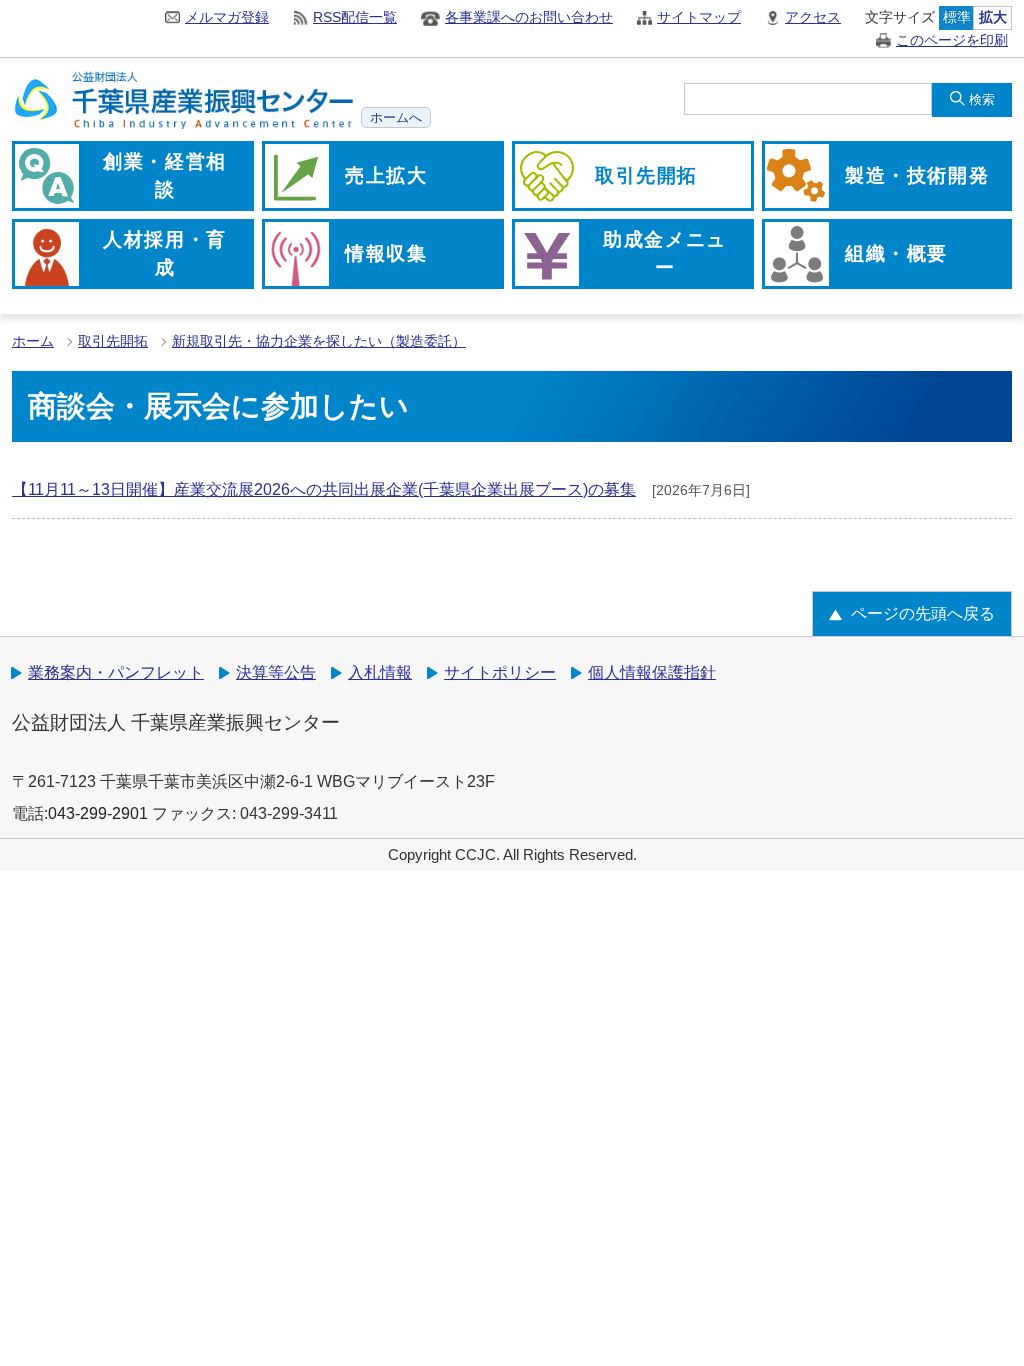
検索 (982, 99)
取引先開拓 (113, 341)
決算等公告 (276, 672)
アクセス (813, 17)
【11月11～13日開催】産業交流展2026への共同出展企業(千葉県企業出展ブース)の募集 (324, 489)
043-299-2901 (98, 813)
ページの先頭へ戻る (923, 613)
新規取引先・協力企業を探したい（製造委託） (319, 341)
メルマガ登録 (227, 17)
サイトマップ (699, 17)
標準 (957, 17)
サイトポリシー (500, 672)
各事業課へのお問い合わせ (529, 17)
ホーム (33, 341)
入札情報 (380, 672)
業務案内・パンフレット (116, 672)
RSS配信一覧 (355, 17)
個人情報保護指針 (652, 672)
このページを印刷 (952, 40)
